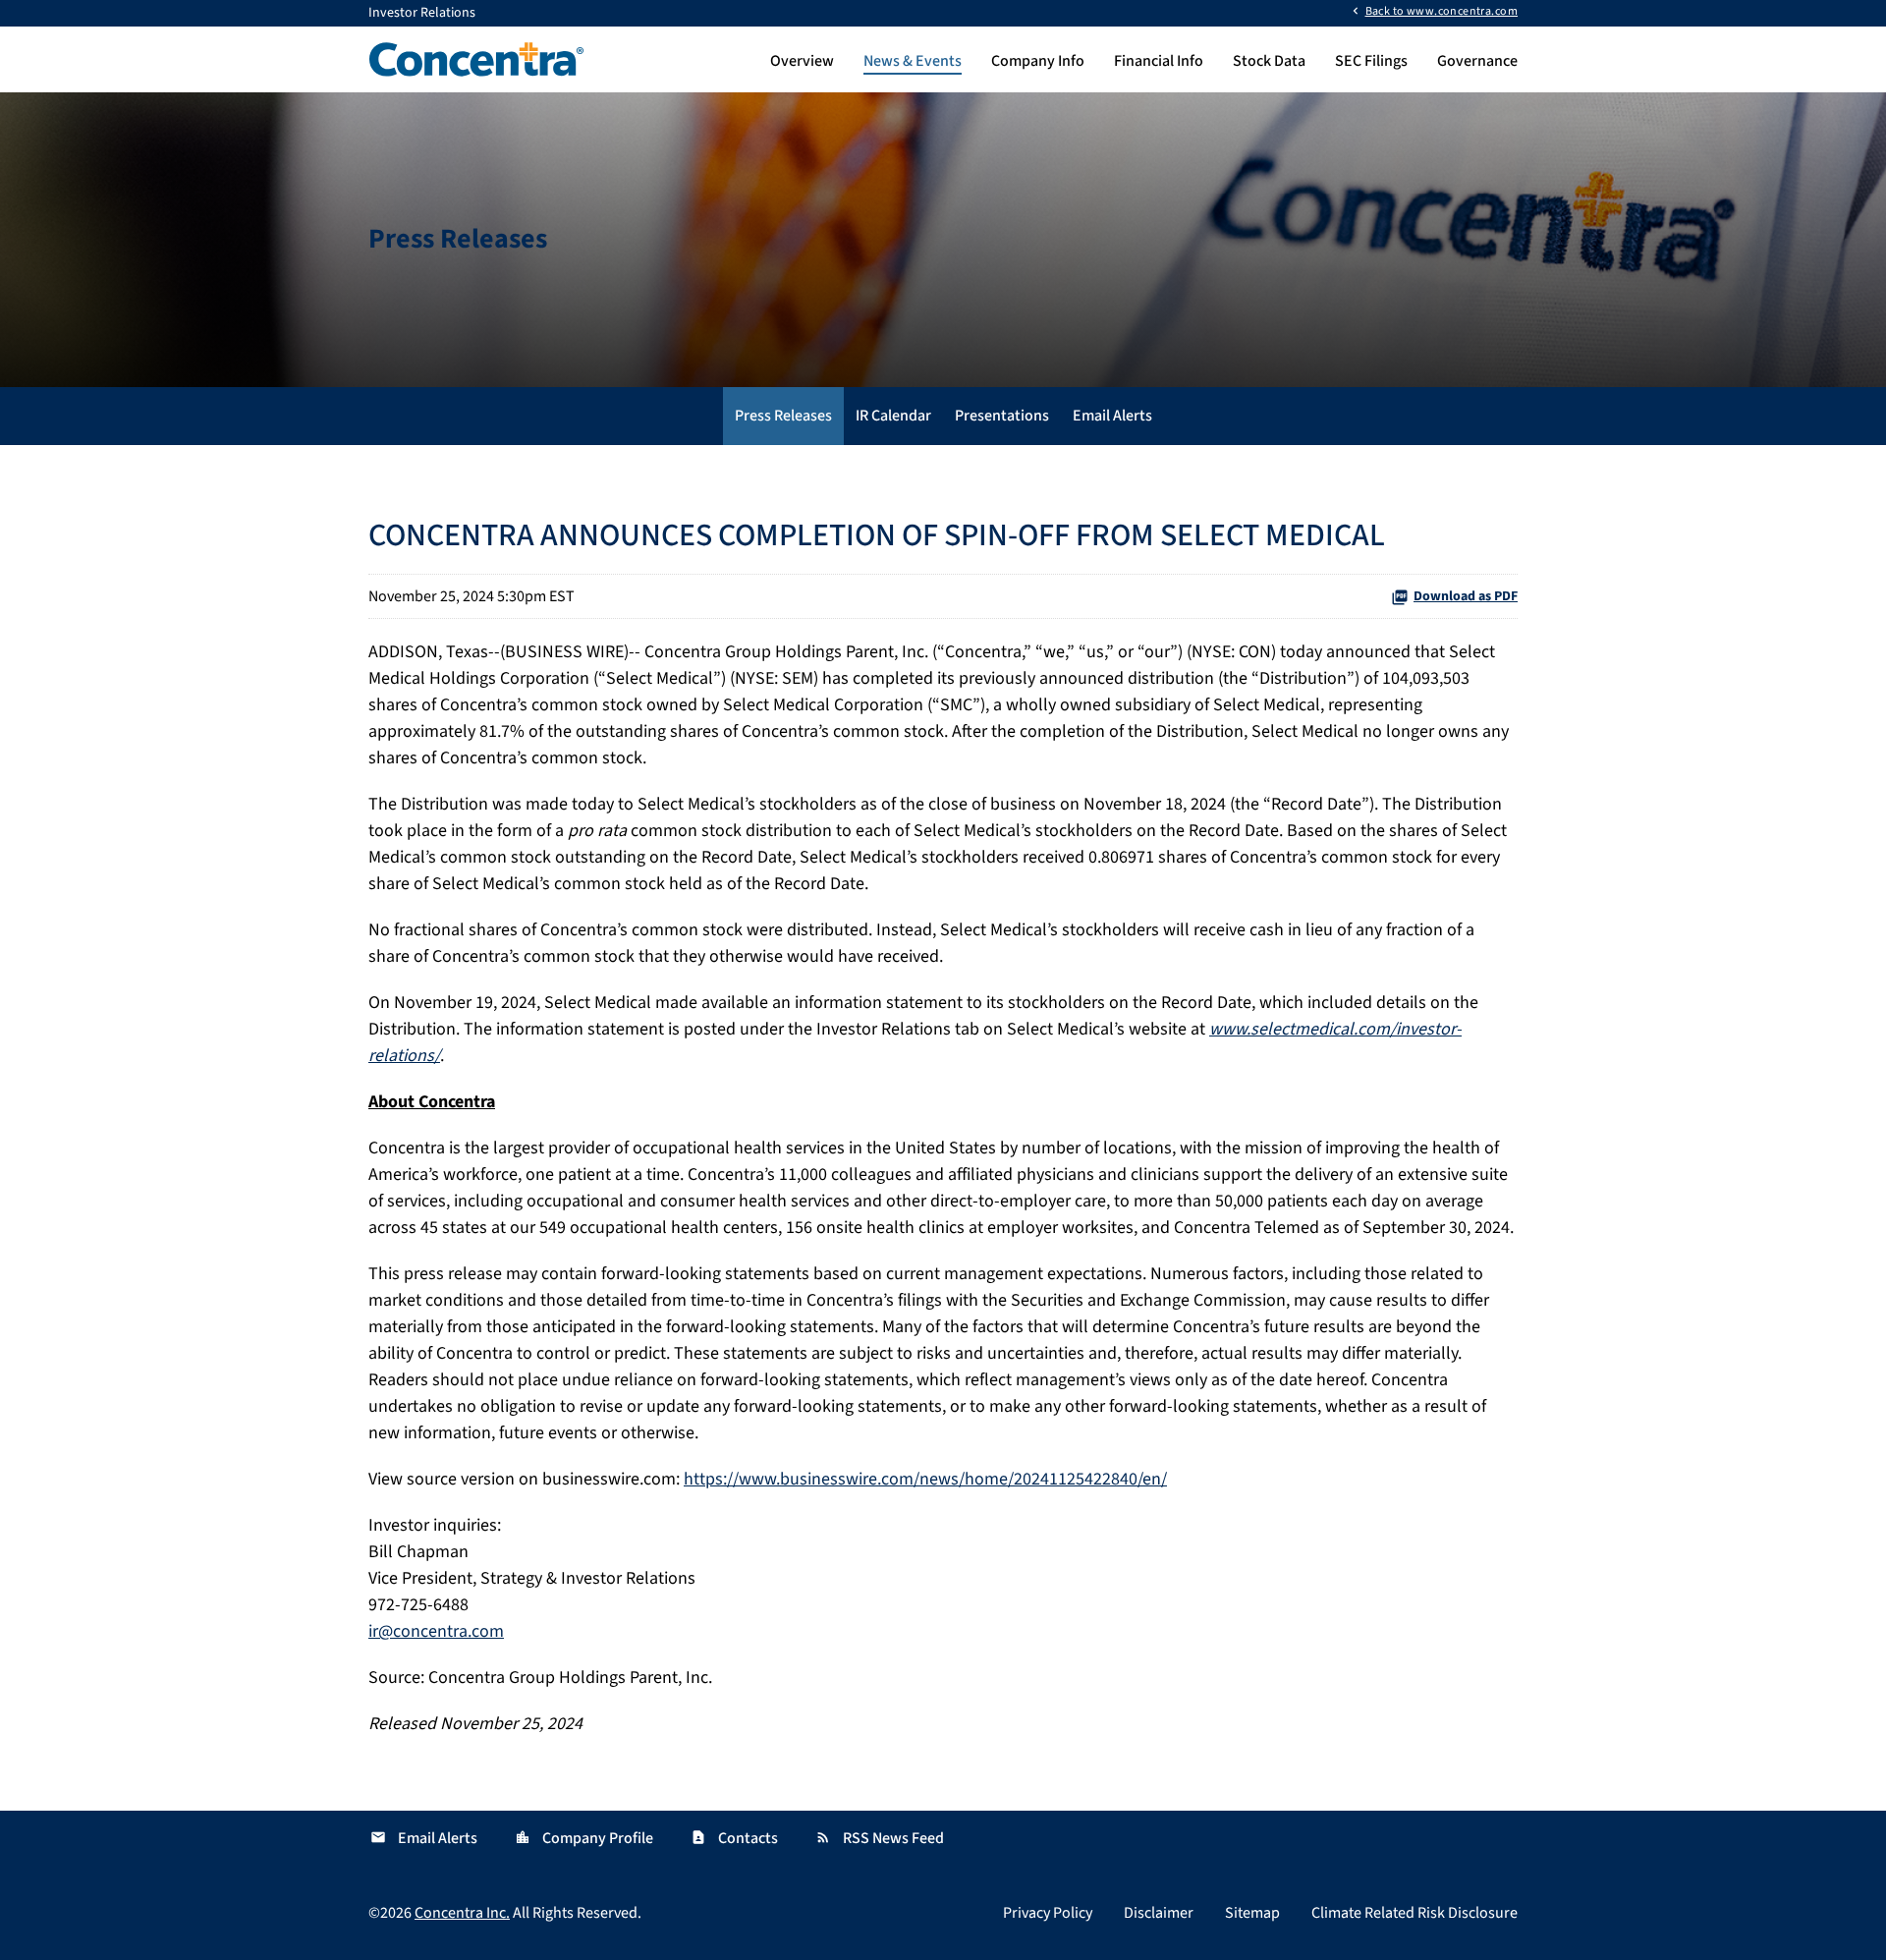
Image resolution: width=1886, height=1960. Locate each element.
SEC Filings (1371, 61)
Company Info (1038, 61)
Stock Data (1269, 61)
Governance (1477, 61)
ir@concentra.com (436, 1631)
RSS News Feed (880, 1838)
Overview (802, 61)
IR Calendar (893, 416)
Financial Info (1159, 61)
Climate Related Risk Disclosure (1414, 1913)
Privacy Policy (1048, 1913)
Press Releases (783, 416)
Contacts (734, 1838)
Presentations (1002, 416)
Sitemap (1252, 1913)
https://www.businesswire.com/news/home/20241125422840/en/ (925, 1479)
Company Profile (584, 1838)
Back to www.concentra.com (1442, 10)
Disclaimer (1159, 1913)
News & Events (913, 61)
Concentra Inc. (462, 1913)
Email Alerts (1112, 416)
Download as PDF (1466, 596)
